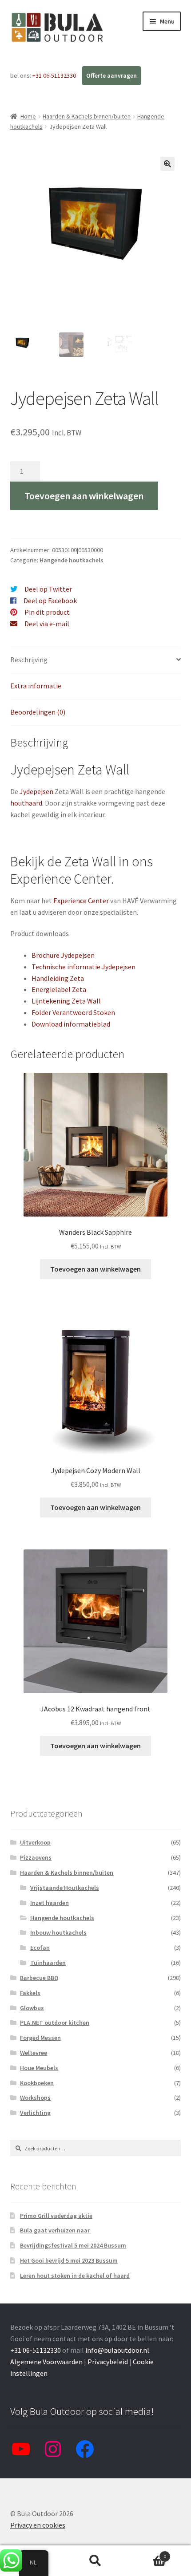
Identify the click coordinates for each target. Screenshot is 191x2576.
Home (28, 116)
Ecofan (40, 1948)
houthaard (26, 803)
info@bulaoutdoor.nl (117, 2350)
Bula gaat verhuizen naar (56, 2230)
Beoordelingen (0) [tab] (38, 712)
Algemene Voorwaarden (46, 2362)
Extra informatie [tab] (36, 686)
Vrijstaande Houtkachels (65, 1888)
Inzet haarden (50, 1903)
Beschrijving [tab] (29, 660)
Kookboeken (37, 2083)
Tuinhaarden (48, 1963)
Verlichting (35, 2113)
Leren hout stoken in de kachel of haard (75, 2276)
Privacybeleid (108, 2362)
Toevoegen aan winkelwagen (84, 496)
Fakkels (30, 1993)
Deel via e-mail (47, 624)
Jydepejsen (36, 791)
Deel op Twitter (48, 589)
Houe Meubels (39, 2068)
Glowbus (32, 2008)
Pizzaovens (36, 1857)
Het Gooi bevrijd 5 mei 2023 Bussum (69, 2260)
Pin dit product (47, 612)
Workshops (35, 2098)
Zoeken (95, 2561)
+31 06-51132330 (55, 75)
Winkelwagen (147, 2553)
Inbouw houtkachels (58, 1932)
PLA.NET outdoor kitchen (55, 2023)
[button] (167, 164)
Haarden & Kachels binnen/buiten (87, 116)
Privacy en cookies (38, 2525)
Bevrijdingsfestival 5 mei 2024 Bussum (73, 2245)
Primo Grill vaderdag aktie (56, 2216)
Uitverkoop (35, 1842)
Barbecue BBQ (39, 1978)
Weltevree (34, 2053)
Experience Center (81, 901)
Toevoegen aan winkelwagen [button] (95, 1269)
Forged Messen (40, 2038)
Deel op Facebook (50, 601)
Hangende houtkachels (72, 560)
